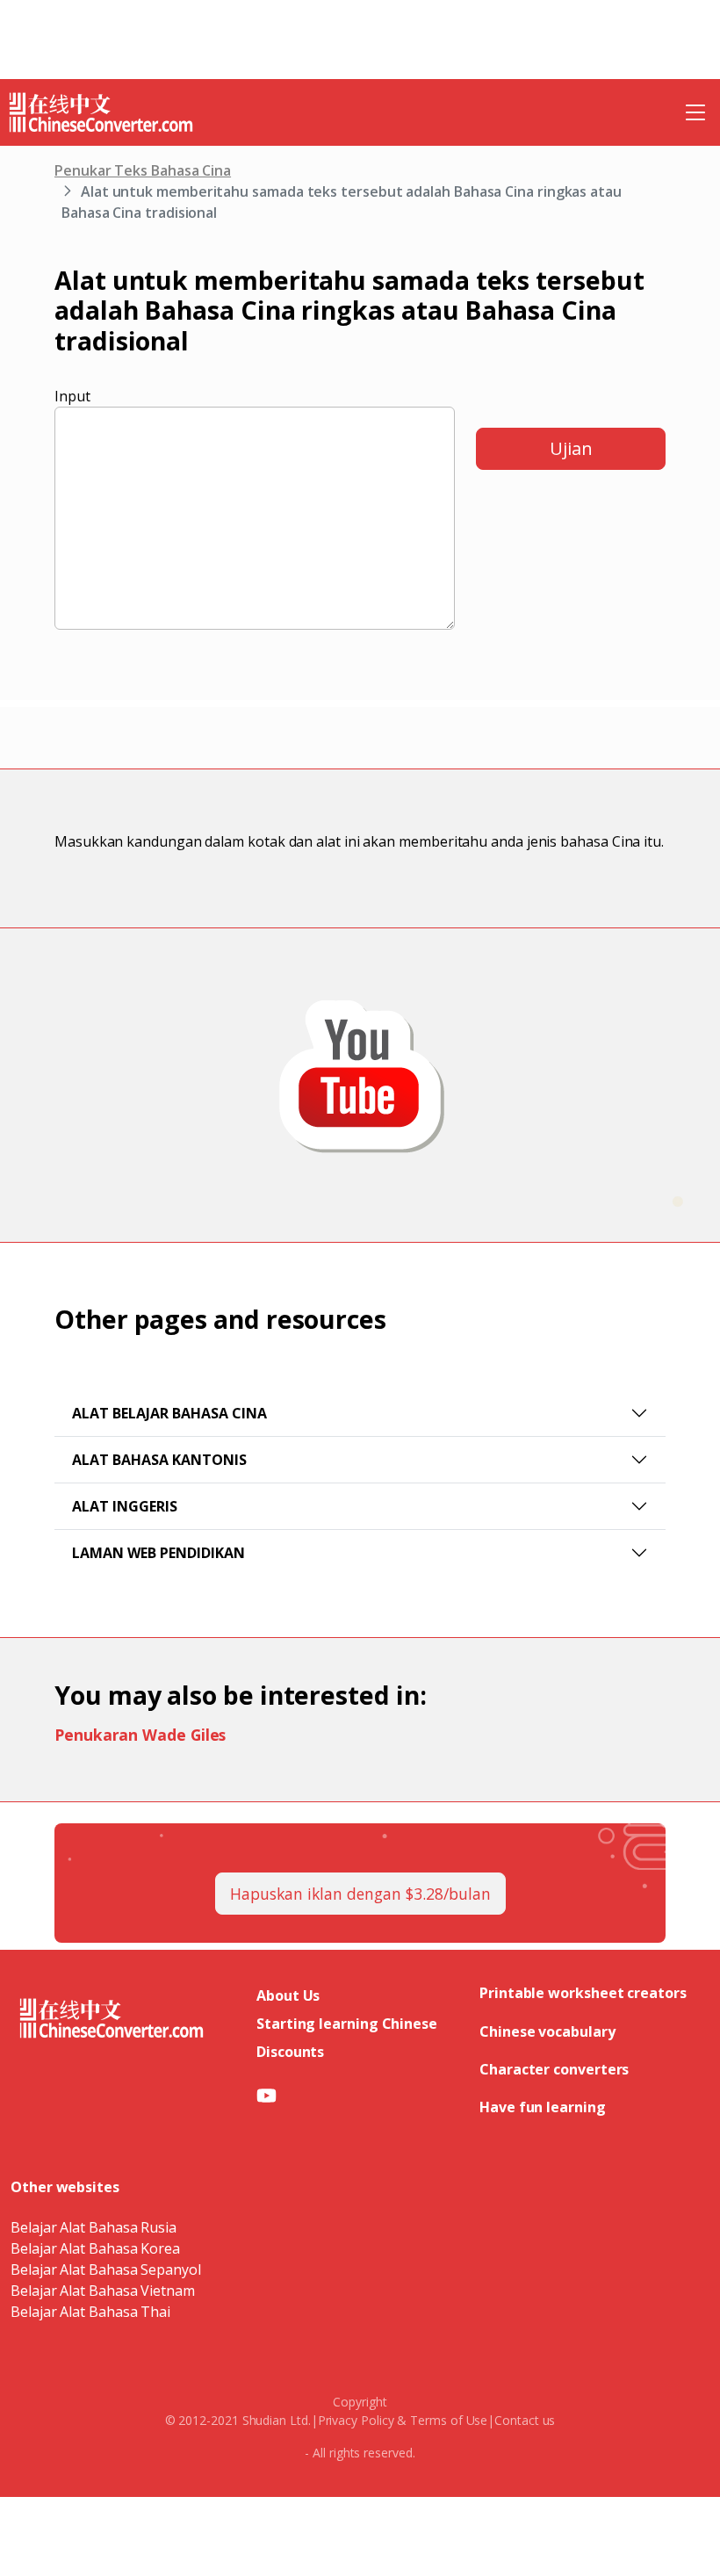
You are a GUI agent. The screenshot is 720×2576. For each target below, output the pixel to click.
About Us (288, 1995)
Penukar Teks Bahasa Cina (143, 170)
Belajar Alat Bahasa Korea (95, 2248)
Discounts (290, 2052)
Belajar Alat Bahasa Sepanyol (106, 2269)
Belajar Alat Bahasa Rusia (94, 2227)
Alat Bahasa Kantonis (159, 1460)
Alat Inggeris (125, 1506)
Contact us (525, 2420)
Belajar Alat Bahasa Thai (90, 2312)
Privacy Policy (356, 2420)
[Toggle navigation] (695, 112)
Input (72, 396)
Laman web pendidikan (158, 1553)
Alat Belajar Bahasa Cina (169, 1413)
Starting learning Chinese (347, 2024)
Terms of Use (449, 2420)
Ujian (571, 448)
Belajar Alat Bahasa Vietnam (103, 2291)
